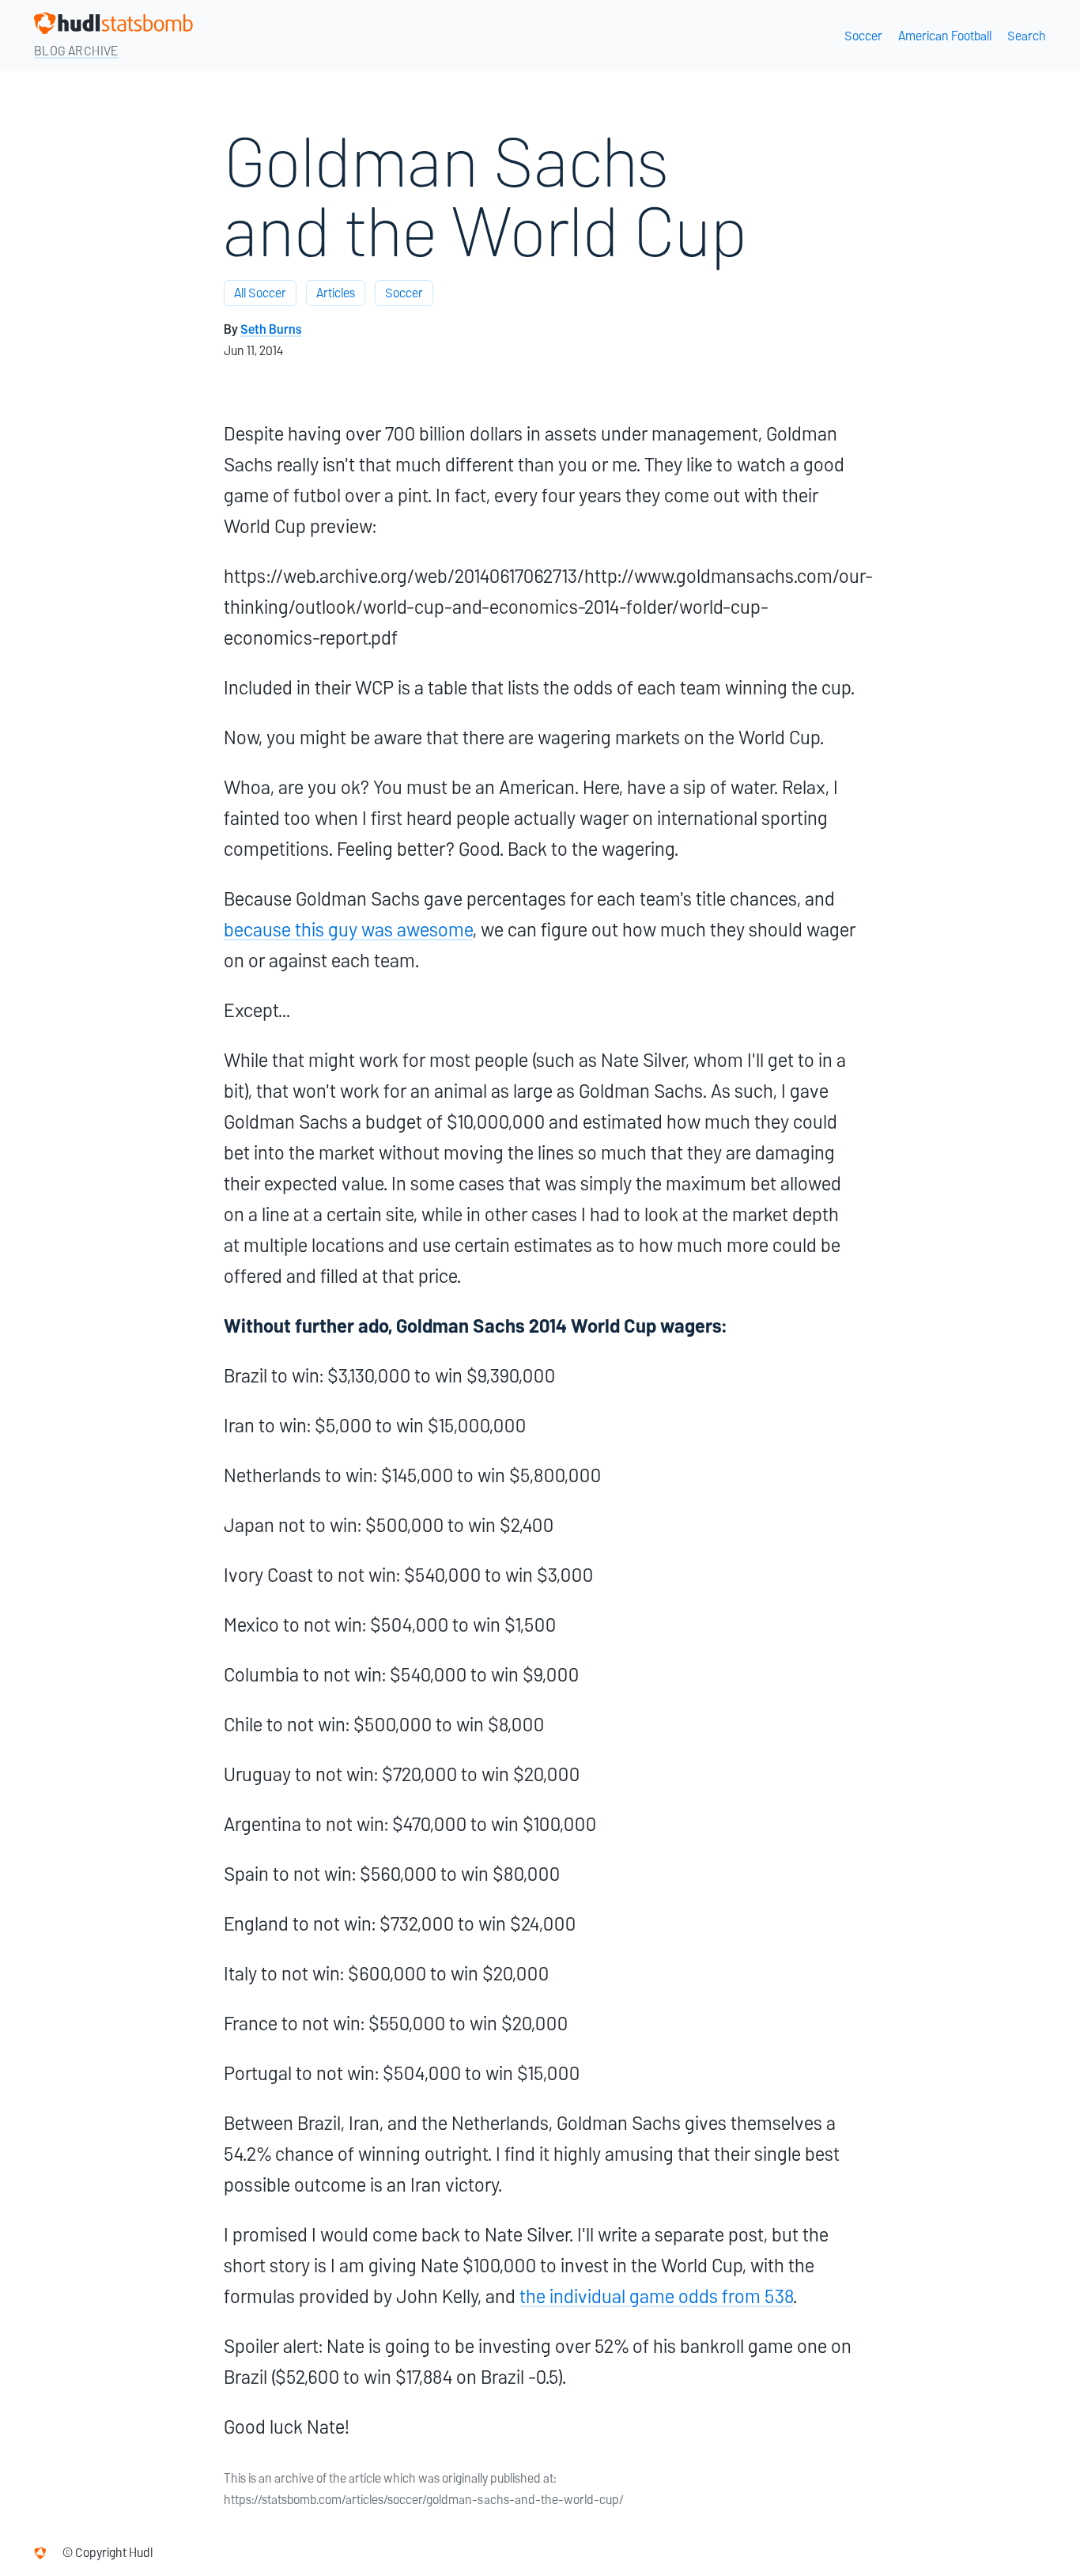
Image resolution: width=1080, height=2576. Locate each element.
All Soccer (260, 293)
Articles (336, 293)
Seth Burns (271, 329)
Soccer (863, 36)
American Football (945, 36)
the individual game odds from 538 (656, 2296)
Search (1027, 36)
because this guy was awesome (348, 930)
